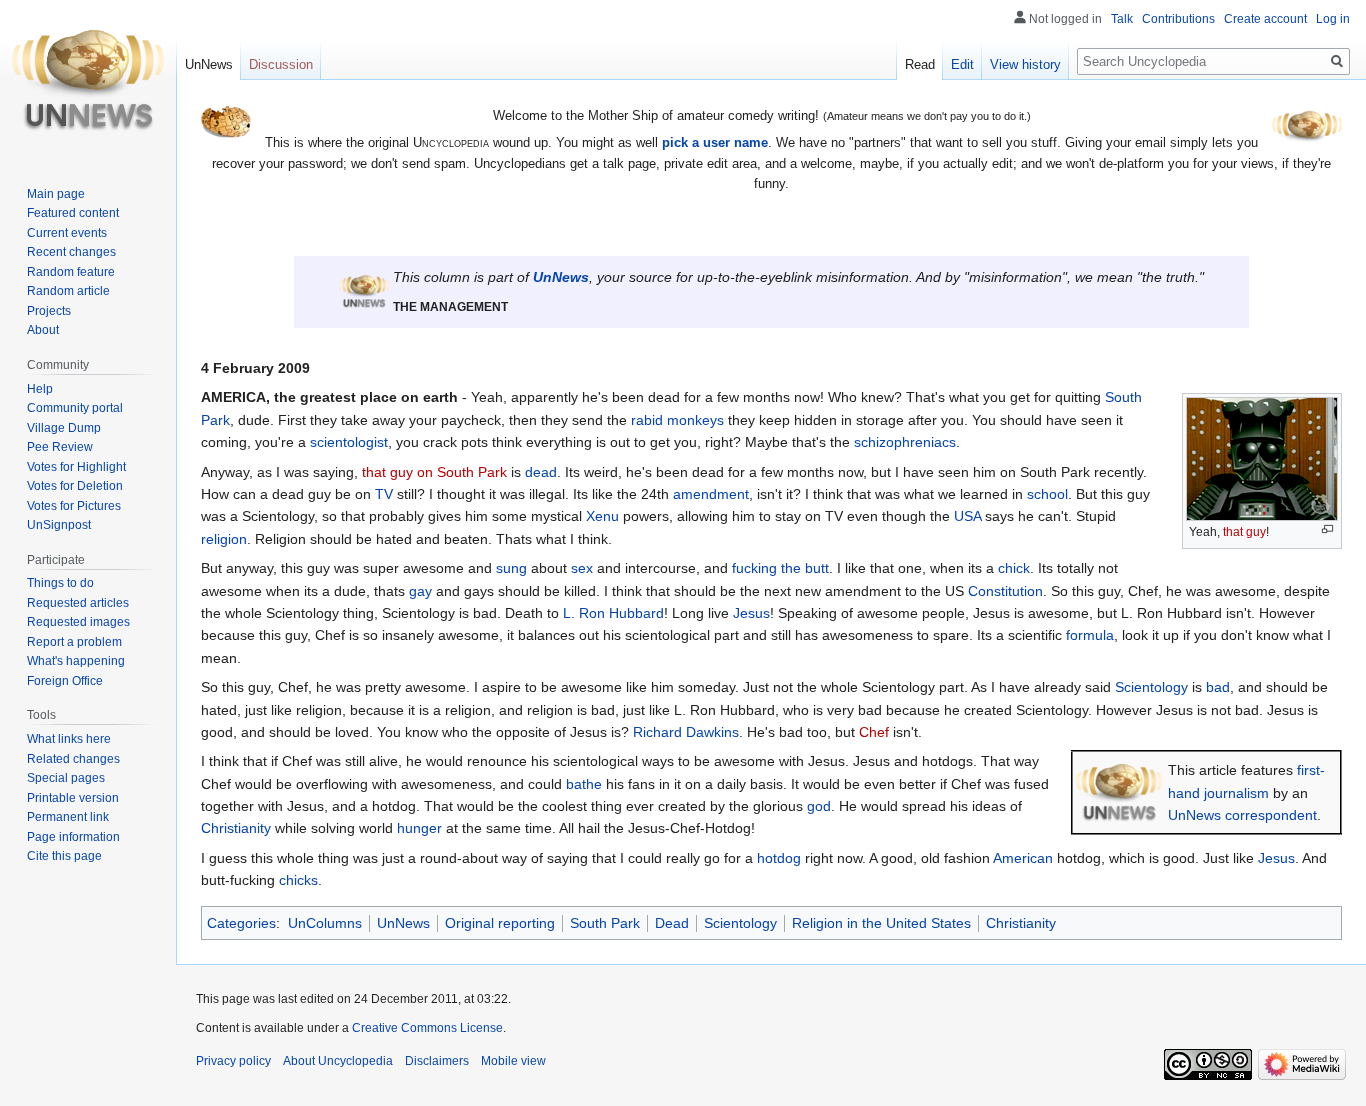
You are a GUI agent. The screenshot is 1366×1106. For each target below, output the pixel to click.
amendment (711, 494)
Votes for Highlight (76, 467)
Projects (49, 311)
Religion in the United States (881, 923)
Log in (1333, 19)
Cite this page (64, 856)
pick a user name (715, 142)
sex (582, 568)
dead (541, 472)
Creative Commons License (427, 1028)
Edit (962, 64)
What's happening (76, 661)
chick (1014, 568)
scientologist (349, 442)
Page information (73, 837)
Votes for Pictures (74, 506)
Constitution (1005, 591)
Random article (68, 291)
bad (1218, 687)
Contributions (1178, 19)
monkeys (695, 420)
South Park (605, 923)
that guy (1244, 532)
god (819, 806)
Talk (1122, 19)
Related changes (73, 759)
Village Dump (64, 428)
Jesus (751, 613)
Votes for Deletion (75, 486)
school (1047, 494)
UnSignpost (59, 525)
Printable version (73, 798)
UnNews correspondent (1242, 815)
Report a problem (74, 642)
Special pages (66, 778)
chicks (298, 880)
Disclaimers (437, 1061)
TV (384, 494)
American (1023, 858)
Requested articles (78, 603)
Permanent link (68, 817)
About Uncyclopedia (338, 1061)
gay (420, 591)
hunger (419, 828)
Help (40, 389)
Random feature (71, 272)
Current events (67, 233)
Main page (56, 194)
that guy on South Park (434, 472)
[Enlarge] (1327, 529)
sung (511, 568)
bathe (584, 784)
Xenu (602, 516)
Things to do (60, 583)
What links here (69, 739)
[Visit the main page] (88, 80)
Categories (241, 923)
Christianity (236, 828)
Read (920, 64)
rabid (647, 420)
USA (967, 516)
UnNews (561, 277)
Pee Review (60, 447)
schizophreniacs (905, 442)
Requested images (78, 622)
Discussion (281, 64)
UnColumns (325, 923)
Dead (672, 923)
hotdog (779, 858)
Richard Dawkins (686, 732)
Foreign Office (65, 681)
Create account (1265, 19)
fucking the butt (780, 568)
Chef (874, 732)
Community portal (75, 408)
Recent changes (71, 252)
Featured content (73, 213)
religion (224, 539)
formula (1090, 635)
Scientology (1151, 687)
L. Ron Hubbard (613, 613)
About (43, 330)
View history (1025, 64)
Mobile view (513, 1061)
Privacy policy (233, 1061)
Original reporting (500, 923)
